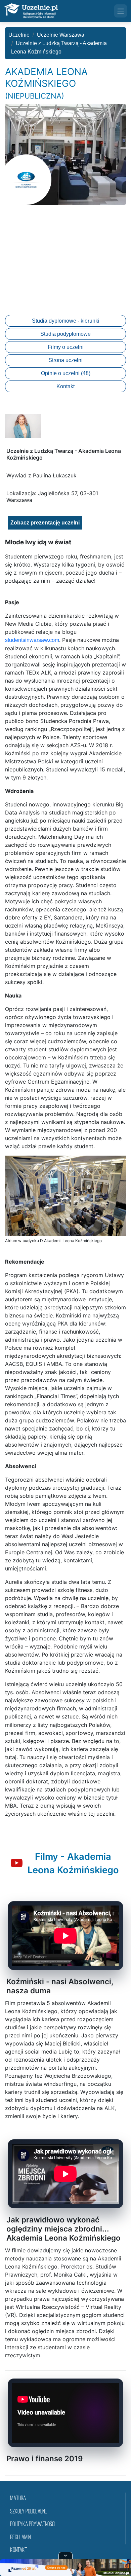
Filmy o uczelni (66, 347)
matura (18, 2499)
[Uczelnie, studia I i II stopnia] (31, 11)
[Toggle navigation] (121, 11)
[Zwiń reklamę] (65, 2555)
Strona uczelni (65, 360)
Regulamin (20, 2538)
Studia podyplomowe (65, 334)
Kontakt (65, 386)
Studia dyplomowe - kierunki (66, 321)
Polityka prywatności (33, 2525)
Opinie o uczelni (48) (66, 373)
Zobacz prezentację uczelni (45, 523)
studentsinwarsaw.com (32, 640)
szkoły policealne (29, 2512)
